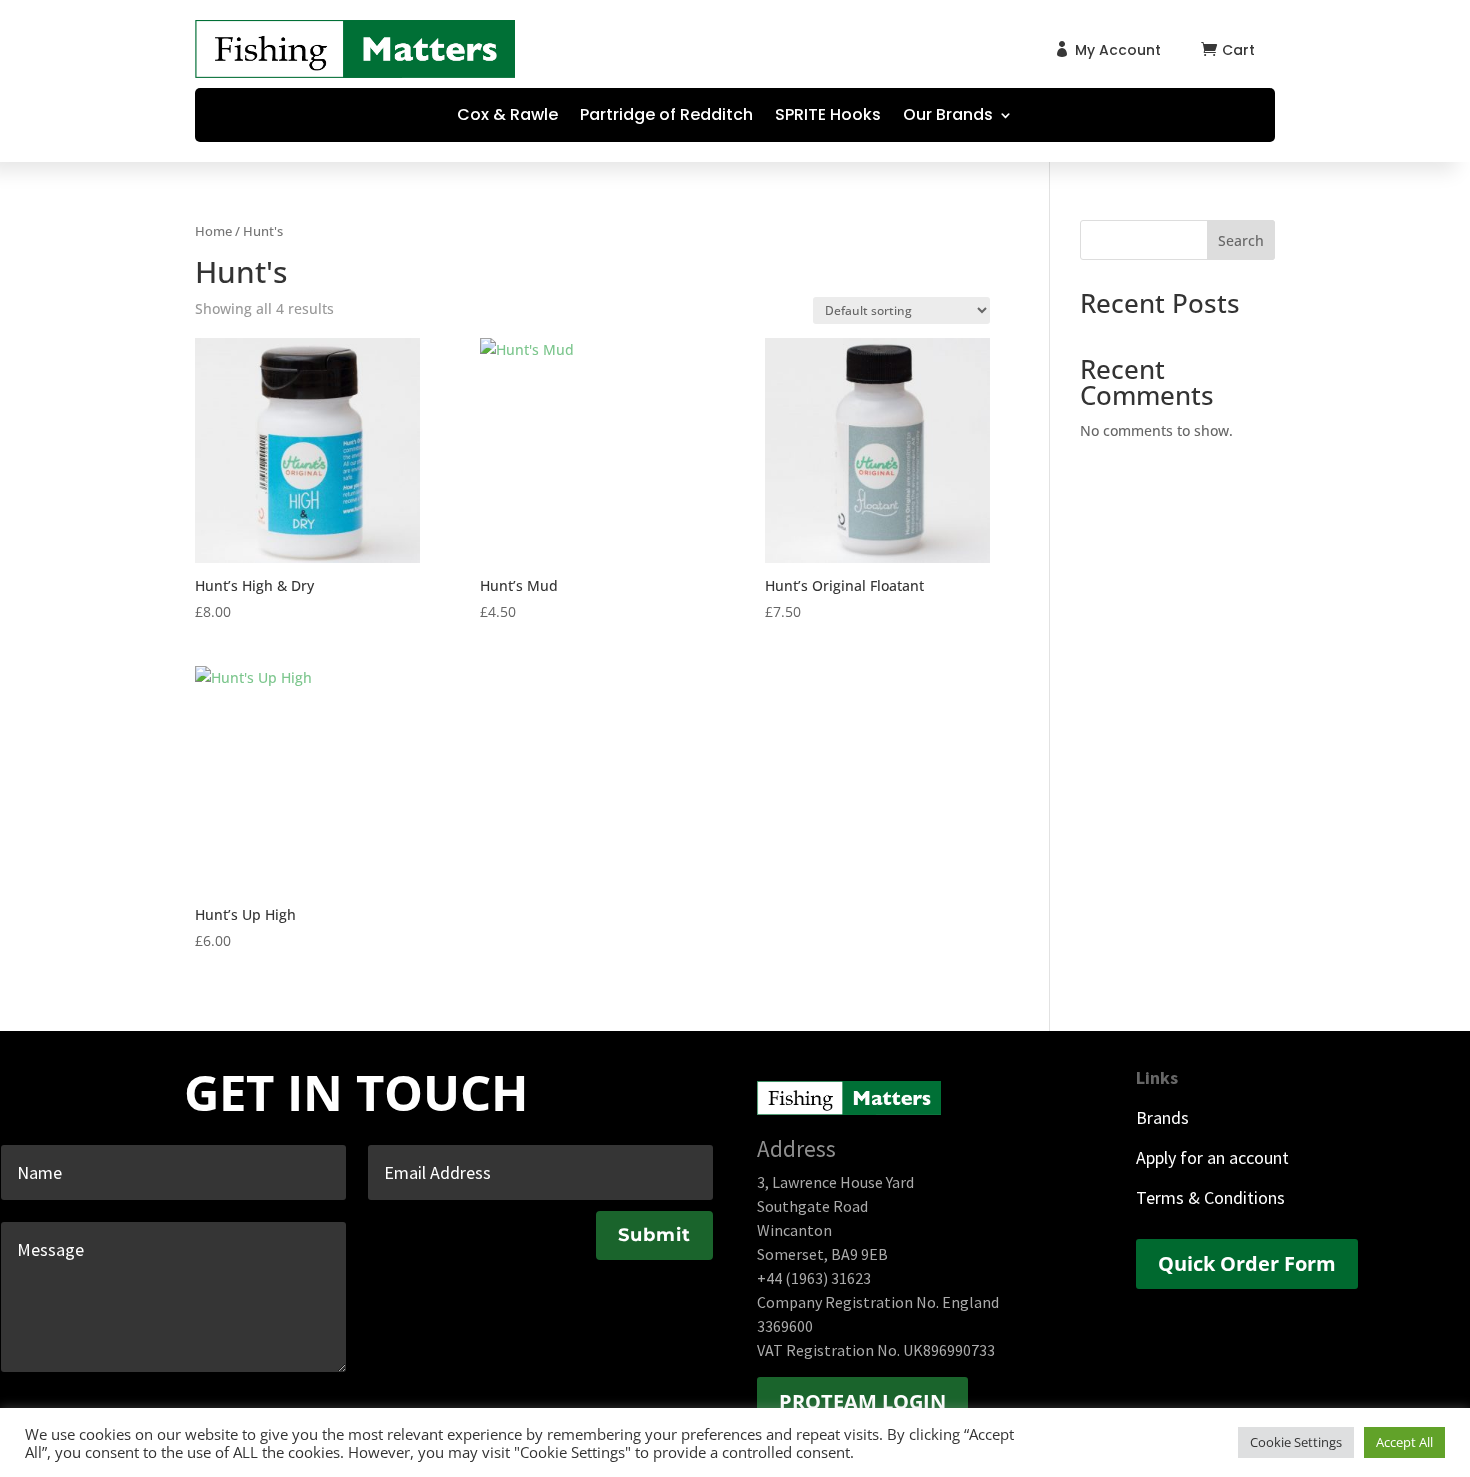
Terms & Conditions (1210, 1197)
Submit (654, 1235)
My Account (1118, 50)
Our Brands (948, 117)
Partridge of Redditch (666, 117)
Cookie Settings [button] (1296, 1442)
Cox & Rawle (507, 117)
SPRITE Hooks (828, 117)
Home (213, 231)
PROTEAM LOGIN (862, 1401)
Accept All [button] (1404, 1442)
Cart (1238, 50)
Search (1241, 240)
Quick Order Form (1247, 1263)
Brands (1162, 1117)
